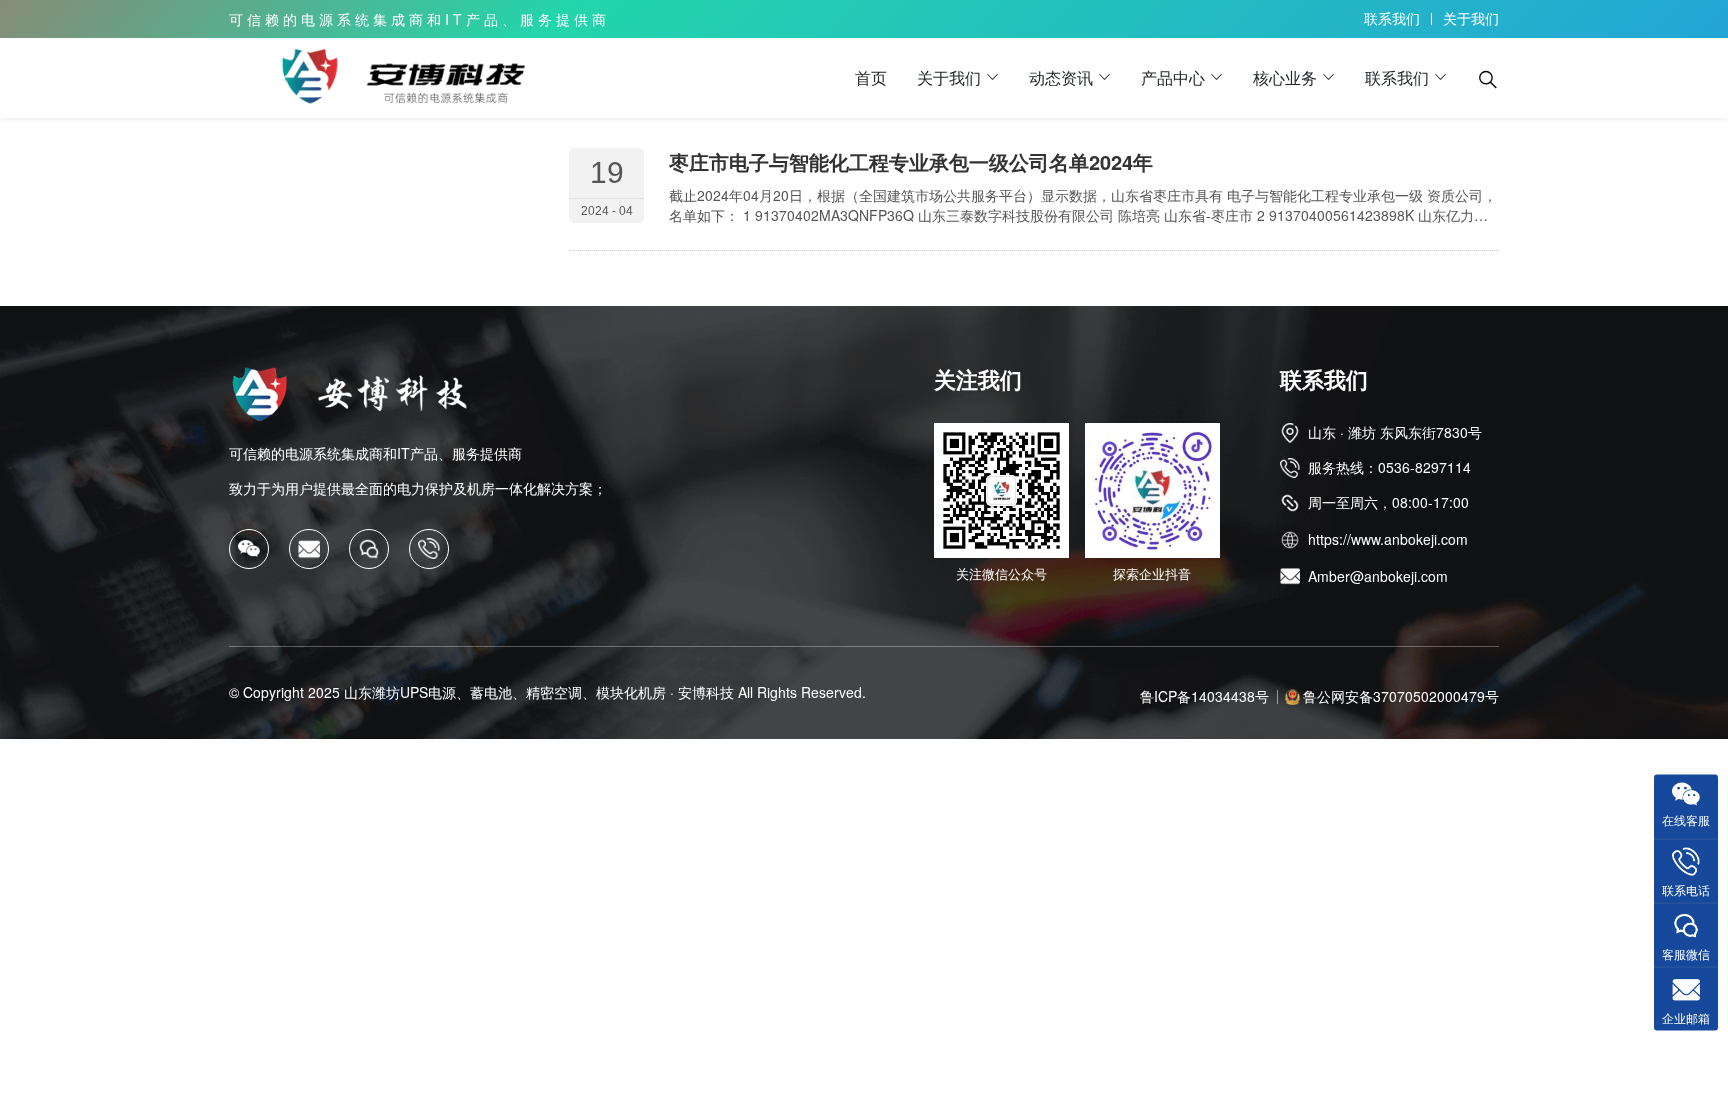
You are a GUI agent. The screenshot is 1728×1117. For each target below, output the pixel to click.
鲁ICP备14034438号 (1204, 696)
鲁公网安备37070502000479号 (1401, 696)
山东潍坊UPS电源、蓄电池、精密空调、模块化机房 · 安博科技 (539, 692)
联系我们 (1392, 18)
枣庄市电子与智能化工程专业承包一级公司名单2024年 (911, 161)
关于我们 (1471, 18)
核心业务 (1285, 77)
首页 (871, 77)
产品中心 (1173, 77)
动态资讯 (1061, 77)
